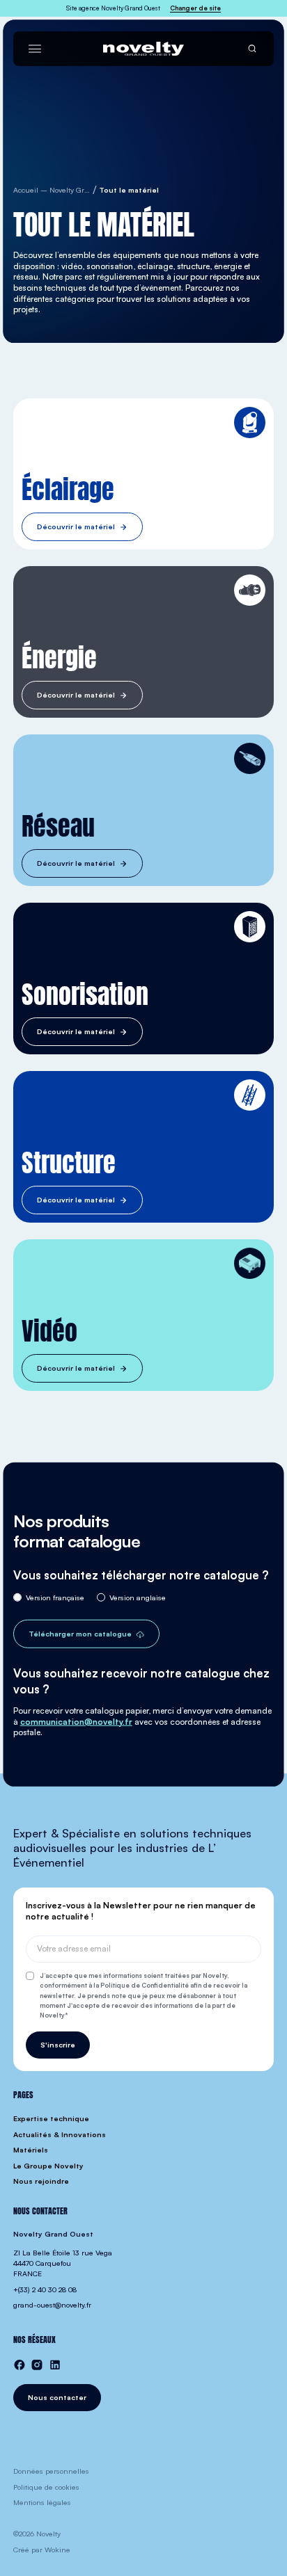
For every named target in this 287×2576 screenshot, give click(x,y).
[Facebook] (20, 2365)
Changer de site (195, 8)
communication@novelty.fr (76, 1721)
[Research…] (252, 49)
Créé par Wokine (42, 2550)
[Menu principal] (35, 49)
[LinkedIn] (55, 2365)
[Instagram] (37, 2365)
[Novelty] (143, 49)
